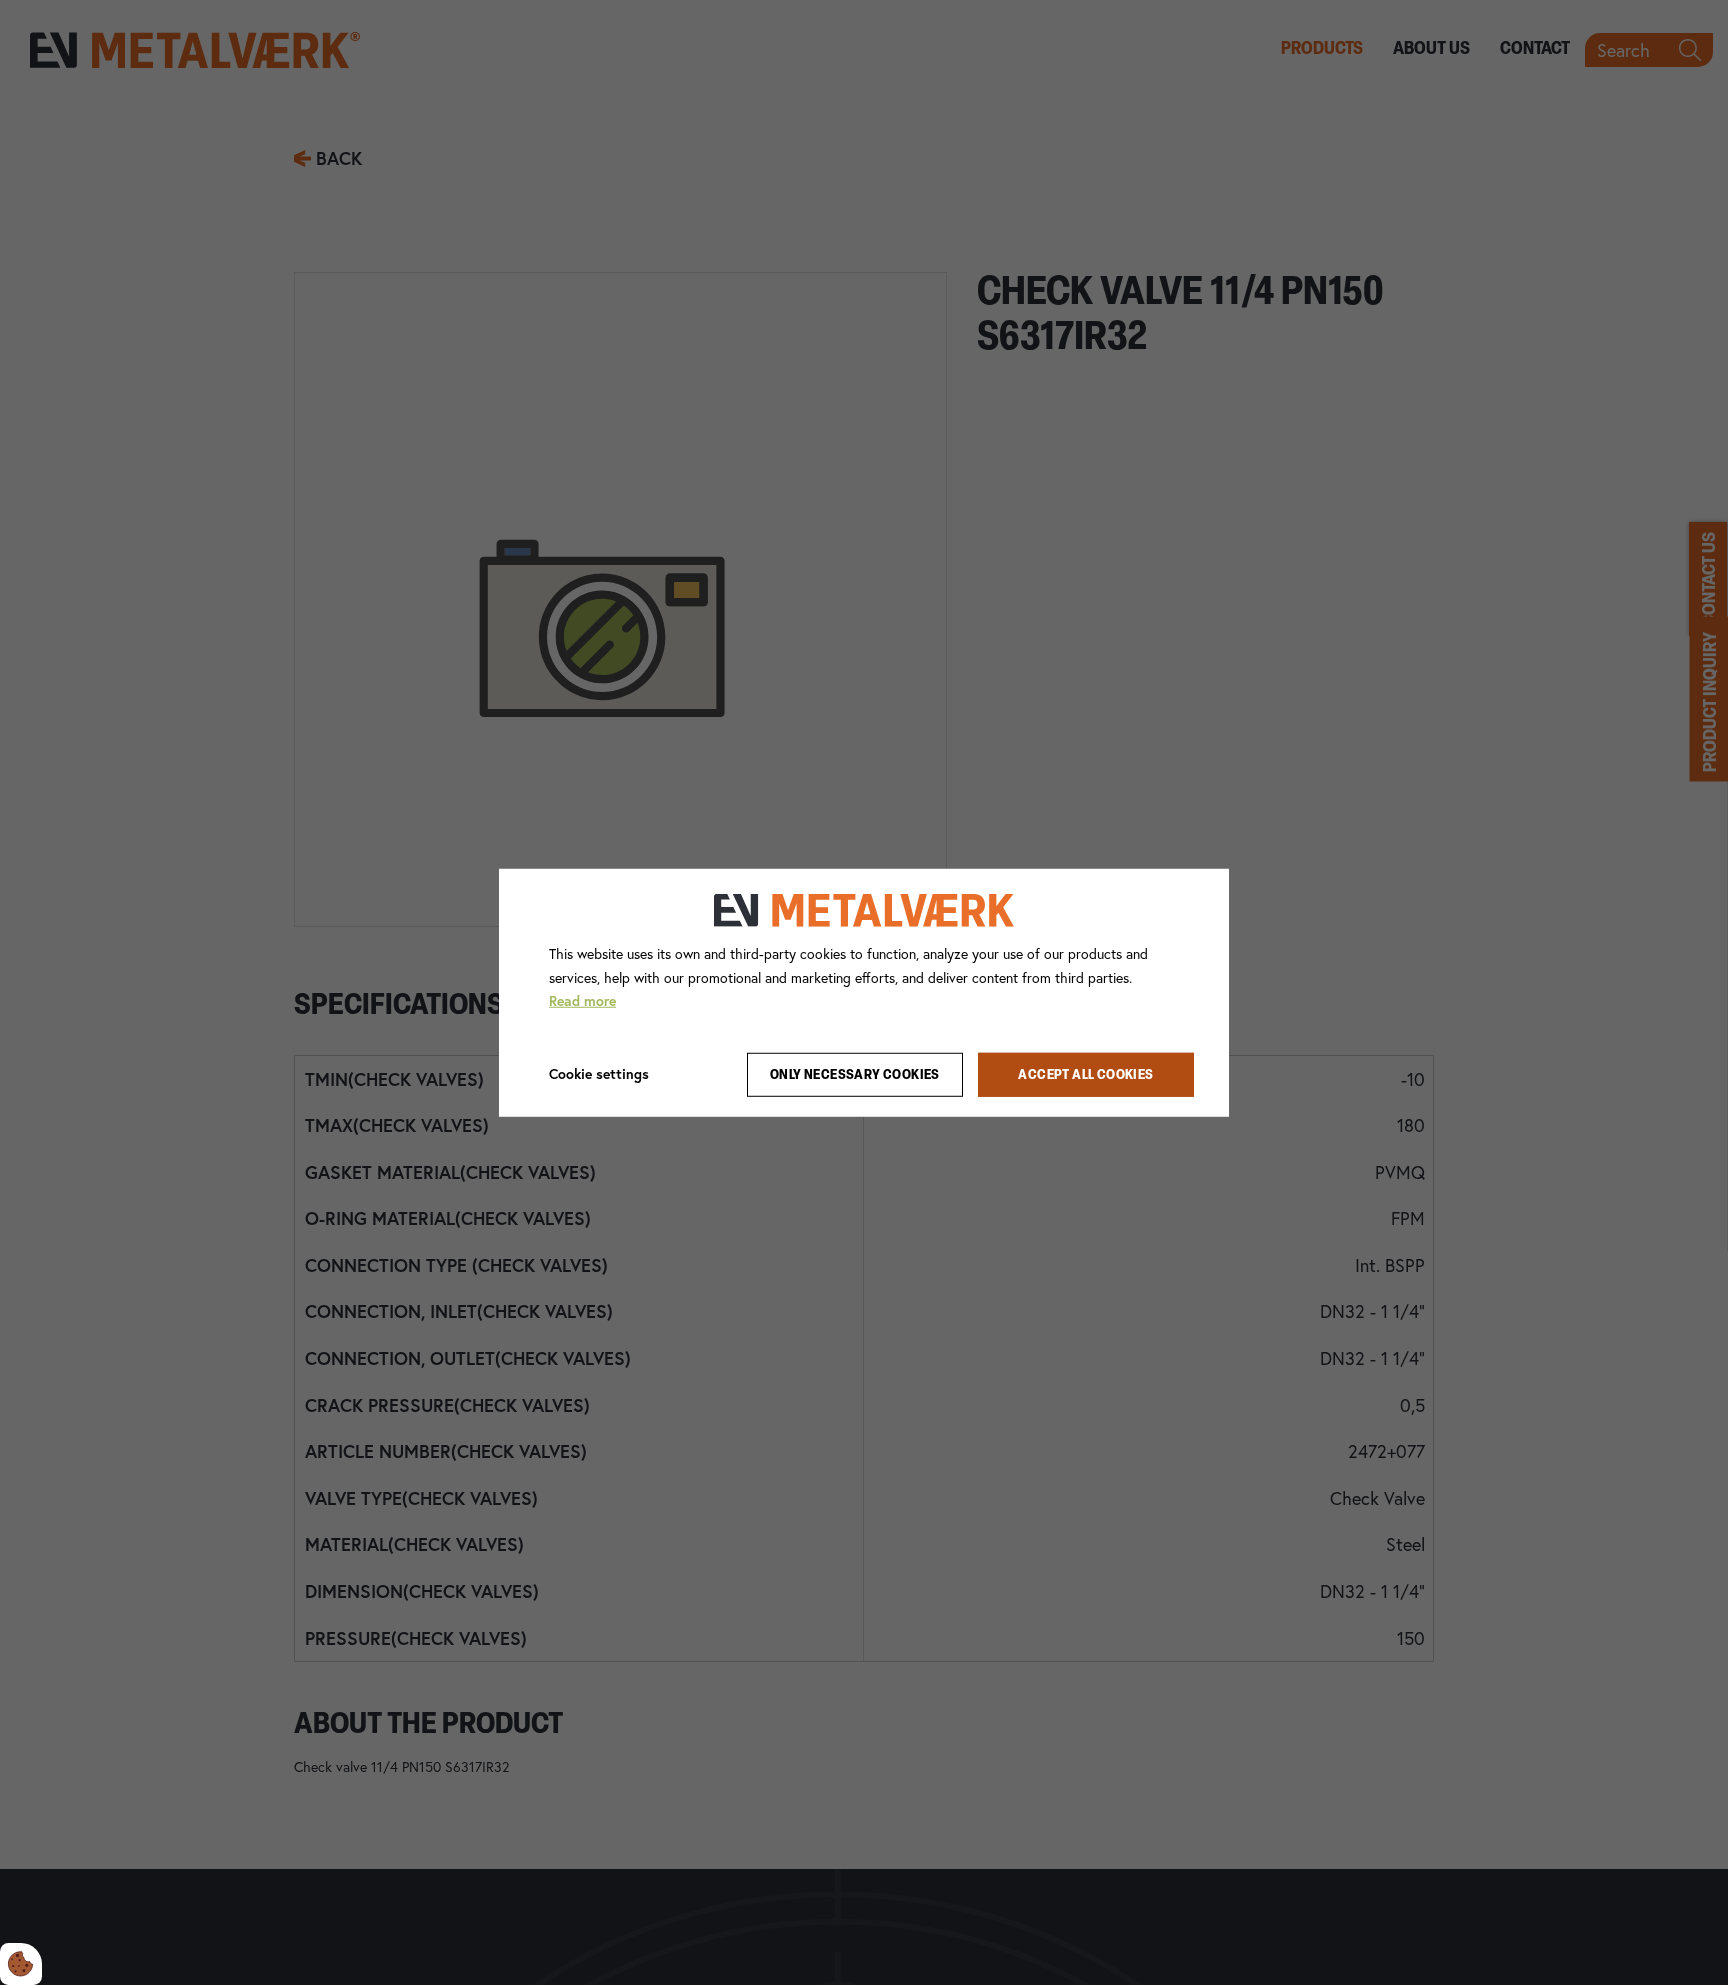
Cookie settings (599, 1074)
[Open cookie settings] (21, 1964)
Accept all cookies (1085, 1074)
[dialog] (864, 992)
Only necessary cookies (855, 1074)
